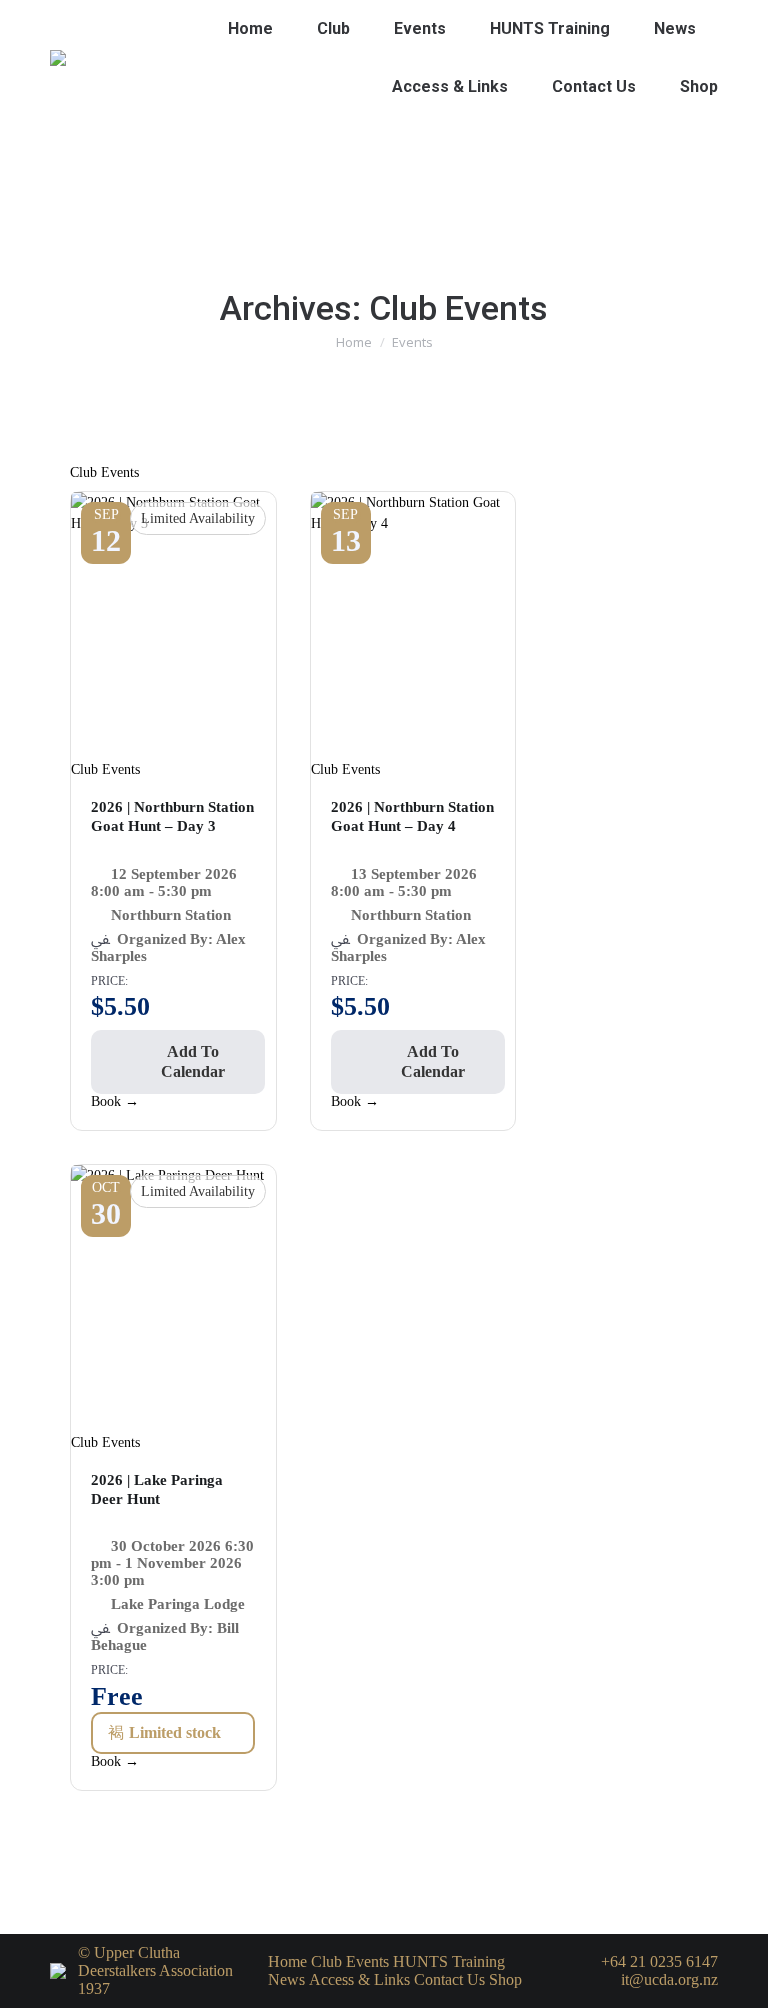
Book (115, 1101)
